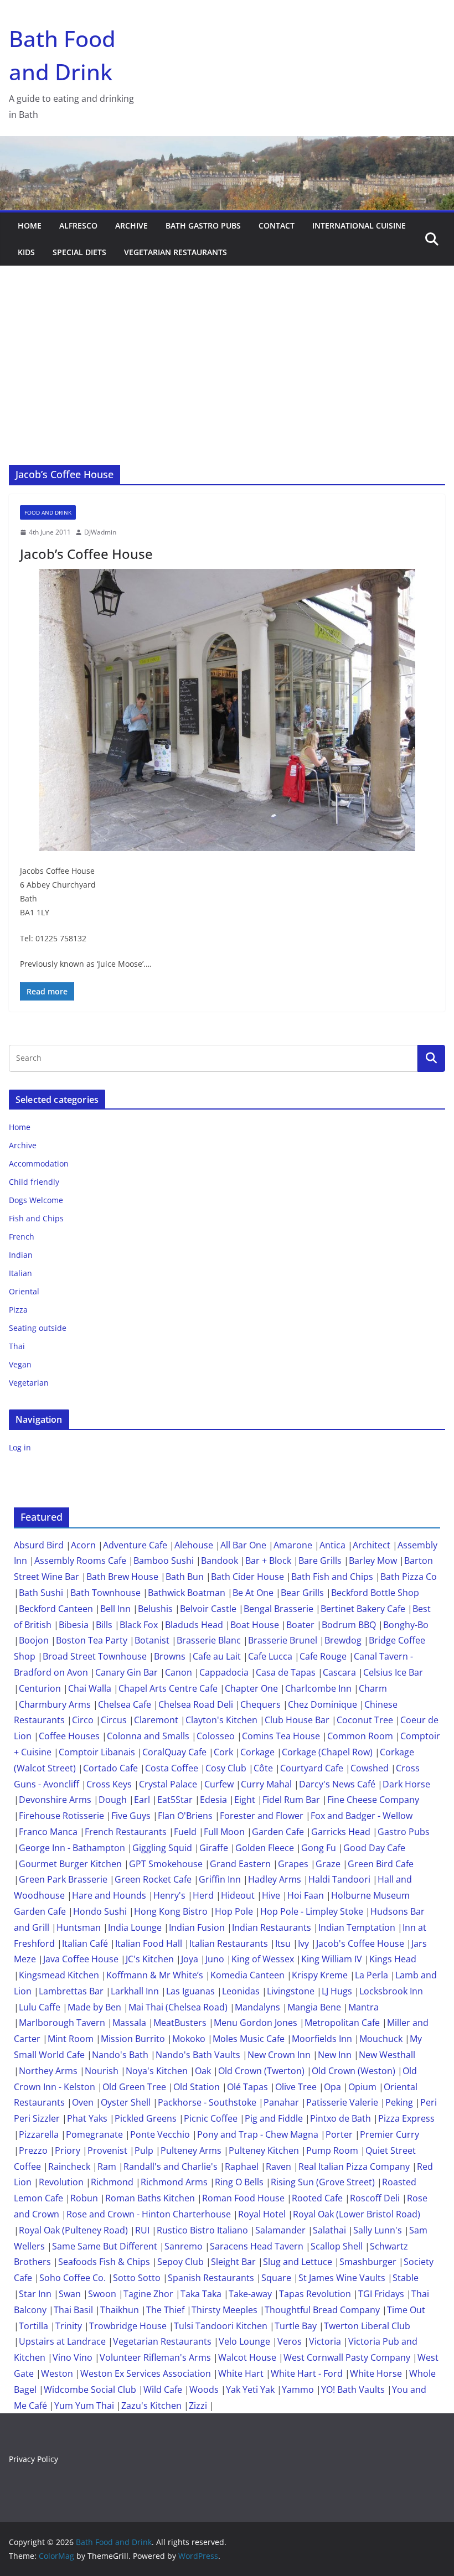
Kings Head (393, 1959)
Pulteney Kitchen (264, 2150)
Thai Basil (73, 2310)
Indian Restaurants (272, 1927)
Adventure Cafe (135, 1545)
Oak (203, 2071)
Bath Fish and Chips (332, 1577)
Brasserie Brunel (283, 1640)
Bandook (220, 1561)
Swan (70, 2294)
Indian (21, 1255)
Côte (263, 1768)
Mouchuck (381, 2039)
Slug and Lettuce (298, 2262)
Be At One (253, 1593)
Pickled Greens (146, 2118)
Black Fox (139, 1625)
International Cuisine (359, 226)
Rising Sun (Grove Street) (323, 2182)
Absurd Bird (39, 1545)
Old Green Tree (134, 2087)
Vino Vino (73, 2357)
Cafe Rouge (323, 1656)
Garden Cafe (278, 1832)
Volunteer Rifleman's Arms (155, 2357)
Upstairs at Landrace (62, 2341)
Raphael (242, 2166)
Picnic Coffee (211, 2118)
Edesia (213, 1800)
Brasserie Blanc (209, 1640)
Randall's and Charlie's (171, 2166)
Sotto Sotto (137, 2278)
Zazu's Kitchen (151, 2406)
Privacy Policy (33, 2459)
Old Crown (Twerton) (261, 2071)
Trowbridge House (128, 2326)
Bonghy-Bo (406, 1625)
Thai (17, 1346)
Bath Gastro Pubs (203, 226)
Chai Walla (90, 1688)
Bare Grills (320, 1561)
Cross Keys (109, 1784)
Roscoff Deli (375, 2198)
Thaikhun (120, 2310)
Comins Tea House (281, 1736)
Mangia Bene (314, 2007)
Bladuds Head (194, 1625)
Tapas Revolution (315, 2294)
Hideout (238, 1895)
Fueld (185, 1832)
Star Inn (35, 2294)
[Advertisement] (227, 349)
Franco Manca (48, 1832)
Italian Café (85, 1943)
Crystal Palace (168, 1784)
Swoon (102, 2294)
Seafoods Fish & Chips (104, 2262)
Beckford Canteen (56, 1609)
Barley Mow (373, 1561)
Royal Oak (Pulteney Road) (73, 2230)
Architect (372, 1545)
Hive (271, 1895)
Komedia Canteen (247, 1975)
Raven (278, 2166)
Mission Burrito (133, 2039)
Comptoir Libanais (97, 1752)
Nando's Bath (120, 2055)
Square (276, 2278)
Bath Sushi (41, 1593)
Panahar (281, 2102)
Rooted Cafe (317, 2198)
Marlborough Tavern (62, 2023)
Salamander (280, 2230)
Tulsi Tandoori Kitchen (221, 2326)
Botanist (152, 1640)
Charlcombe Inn (318, 1688)
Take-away (250, 2294)
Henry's (169, 1895)
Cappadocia (224, 1672)
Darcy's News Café (337, 1784)
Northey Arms (48, 2071)
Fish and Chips (36, 1218)
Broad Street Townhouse (95, 1656)
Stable (406, 2278)
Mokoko (189, 2039)
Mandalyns (257, 2007)
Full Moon (224, 1832)
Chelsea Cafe (125, 1704)
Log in (20, 1447)
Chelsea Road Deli (196, 1704)
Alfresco (78, 226)
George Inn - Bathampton (72, 1848)
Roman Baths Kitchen (150, 2198)
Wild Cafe (163, 2390)
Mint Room (71, 2039)
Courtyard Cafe (312, 1768)
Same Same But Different (105, 2246)
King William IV (332, 1959)
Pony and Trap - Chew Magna (258, 2134)
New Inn (335, 2055)
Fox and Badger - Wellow (362, 1816)
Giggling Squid (162, 1848)
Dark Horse (406, 1784)
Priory (68, 2150)
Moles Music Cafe (249, 2039)
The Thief (165, 2310)
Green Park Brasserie (63, 1879)
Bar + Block (268, 1561)
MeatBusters (180, 2023)
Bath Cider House (247, 1577)
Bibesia (74, 1625)
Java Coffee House (81, 1959)
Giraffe (214, 1848)
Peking (399, 2102)
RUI (142, 2230)
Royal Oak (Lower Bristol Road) (357, 2214)
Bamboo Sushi (164, 1561)
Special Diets (79, 252)
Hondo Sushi (100, 1911)
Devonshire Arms (55, 1800)
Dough (113, 1800)
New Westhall (387, 2055)
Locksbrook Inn (391, 1991)
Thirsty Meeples (225, 2310)
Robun (84, 2198)
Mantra (363, 2007)
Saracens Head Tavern (257, 2246)
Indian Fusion (197, 1927)
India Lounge (135, 1927)
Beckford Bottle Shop (375, 1593)
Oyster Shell (126, 2102)
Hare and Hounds (109, 1895)
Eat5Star (175, 1800)
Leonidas (241, 1991)
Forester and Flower (262, 1816)
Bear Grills (302, 1593)
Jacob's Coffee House (360, 1943)
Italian (20, 1273)
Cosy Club (226, 1768)
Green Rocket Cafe (153, 1879)
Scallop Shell (337, 2246)
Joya (190, 1959)
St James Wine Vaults (342, 2278)
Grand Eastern (240, 1864)
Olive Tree (296, 2087)
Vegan (20, 1364)
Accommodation (39, 1163)
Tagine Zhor (148, 2294)
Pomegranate (94, 2134)
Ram (107, 2166)
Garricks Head (341, 1832)
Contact (277, 226)
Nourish (102, 2071)
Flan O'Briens (185, 1816)
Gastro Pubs (404, 1832)
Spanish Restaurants (211, 2278)
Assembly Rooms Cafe (80, 1561)
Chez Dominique (323, 1704)
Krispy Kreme (320, 1975)
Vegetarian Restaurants (176, 252)
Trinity (69, 2326)
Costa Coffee (172, 1768)
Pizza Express (406, 2118)
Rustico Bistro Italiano (202, 2230)
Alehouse (194, 1545)
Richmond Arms (174, 2182)
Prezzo (33, 2150)
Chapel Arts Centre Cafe (168, 1688)
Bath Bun (185, 1577)
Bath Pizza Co (409, 1577)
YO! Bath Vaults (353, 2390)
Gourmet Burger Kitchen (70, 1864)
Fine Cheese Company (373, 1800)
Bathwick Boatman (187, 1593)
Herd (203, 1895)
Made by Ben (94, 2007)
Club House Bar (297, 1720)
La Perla (372, 1975)
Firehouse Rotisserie (61, 1816)
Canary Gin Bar (127, 1672)
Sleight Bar (233, 2262)
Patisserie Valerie (342, 2102)
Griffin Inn (220, 1879)
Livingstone (291, 1991)
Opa (332, 2087)
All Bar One (243, 1545)
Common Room (360, 1736)
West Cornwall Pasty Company (347, 2357)
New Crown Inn (279, 2055)
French (22, 1237)
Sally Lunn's (378, 2230)
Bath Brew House (122, 1577)
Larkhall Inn (135, 1991)
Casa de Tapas (286, 1672)
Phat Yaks (87, 2118)
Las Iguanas (190, 1991)
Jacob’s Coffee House (86, 554)
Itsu (283, 1943)
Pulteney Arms (191, 2150)
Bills (104, 1625)
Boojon (34, 1640)
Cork (223, 1752)
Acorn (83, 1545)
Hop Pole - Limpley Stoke (312, 1911)
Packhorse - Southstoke (207, 2102)
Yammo (298, 2390)
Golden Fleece (265, 1848)
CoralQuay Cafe (174, 1752)
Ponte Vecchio (160, 2134)
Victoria (325, 2341)
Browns (170, 1656)
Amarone (293, 1545)
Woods (204, 2390)
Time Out (406, 2310)
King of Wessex (263, 1959)
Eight (245, 1800)
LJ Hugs (337, 1991)
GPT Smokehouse (166, 1864)
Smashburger (368, 2262)
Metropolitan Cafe (342, 2023)
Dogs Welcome (36, 1200)
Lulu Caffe (40, 2007)
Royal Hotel (262, 2214)
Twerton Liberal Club (367, 2326)
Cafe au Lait (217, 1656)
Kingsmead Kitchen (59, 1975)
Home (30, 226)
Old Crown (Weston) (354, 2071)
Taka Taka (201, 2294)
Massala (129, 2023)
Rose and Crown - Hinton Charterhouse (149, 2214)
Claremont (156, 1720)
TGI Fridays (381, 2294)
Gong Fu (319, 1848)
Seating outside (38, 1328)
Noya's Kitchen (157, 2071)
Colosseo (216, 1736)
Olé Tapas (247, 2087)
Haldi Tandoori (339, 1879)
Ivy (303, 1943)
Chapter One (251, 1688)
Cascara (339, 1672)
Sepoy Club (180, 2262)
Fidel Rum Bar (291, 1800)
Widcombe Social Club (90, 2390)
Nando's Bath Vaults (198, 2055)
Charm (373, 1688)
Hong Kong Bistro (171, 1911)
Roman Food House (243, 2198)
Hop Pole (234, 1911)
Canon (179, 1672)
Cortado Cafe (110, 1768)
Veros (290, 2341)
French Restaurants (126, 1832)
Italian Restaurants (229, 1943)
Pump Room (332, 2150)
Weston (57, 2373)
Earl (142, 1800)
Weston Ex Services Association (146, 2373)
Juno (215, 1959)
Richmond (112, 2182)
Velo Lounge (244, 2341)
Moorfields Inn (322, 2039)
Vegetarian (29, 1383)
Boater (300, 1625)
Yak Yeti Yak (250, 2390)
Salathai (329, 2230)
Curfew (219, 1784)
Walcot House (247, 2357)
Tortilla (33, 2326)
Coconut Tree (365, 1720)
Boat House (255, 1625)
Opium (362, 2087)
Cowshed (370, 1768)
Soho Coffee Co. (73, 2278)
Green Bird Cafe (381, 1864)
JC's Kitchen (150, 1959)
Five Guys (131, 1816)
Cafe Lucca (270, 1656)
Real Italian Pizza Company (354, 2166)
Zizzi (198, 2406)
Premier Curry (389, 2134)
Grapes (293, 1864)
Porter (339, 2134)
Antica (332, 1545)
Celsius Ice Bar (393, 1672)
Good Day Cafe (374, 1848)
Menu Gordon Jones (256, 2023)
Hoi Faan (306, 1895)
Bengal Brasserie (278, 1609)
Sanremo (184, 2246)
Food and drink (48, 512)
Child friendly (34, 1182)
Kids (26, 252)
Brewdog (343, 1640)
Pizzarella (39, 2134)
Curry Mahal (266, 1784)
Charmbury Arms (55, 1704)
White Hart (241, 2373)
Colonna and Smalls (148, 1736)
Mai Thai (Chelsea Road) (178, 2007)
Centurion (40, 1688)
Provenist (107, 2150)
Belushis (155, 1609)
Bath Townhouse (105, 1593)
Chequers (260, 1704)
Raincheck (69, 2166)
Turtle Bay (296, 2326)
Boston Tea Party (92, 1640)
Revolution (61, 2182)
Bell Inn (115, 1609)
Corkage (257, 1752)
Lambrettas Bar (71, 1991)
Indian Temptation (357, 1927)
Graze (328, 1864)
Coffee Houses (69, 1736)
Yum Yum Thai (84, 2406)
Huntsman (79, 1927)
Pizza (18, 1310)
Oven (83, 2102)
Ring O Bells (239, 2182)
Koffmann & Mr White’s (155, 1975)
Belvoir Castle (208, 1609)
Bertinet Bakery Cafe (363, 1609)
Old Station (197, 2087)
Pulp (144, 2150)
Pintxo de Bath (341, 2118)
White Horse (376, 2373)
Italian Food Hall (149, 1943)
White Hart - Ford (307, 2373)
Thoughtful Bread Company (322, 2310)
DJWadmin (100, 532)
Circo (83, 1720)
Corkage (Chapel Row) (327, 1752)
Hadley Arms (275, 1879)
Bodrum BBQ (349, 1625)
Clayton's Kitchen (221, 1720)
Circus (114, 1720)
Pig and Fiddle (274, 2118)
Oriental (24, 1291)
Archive (131, 226)
